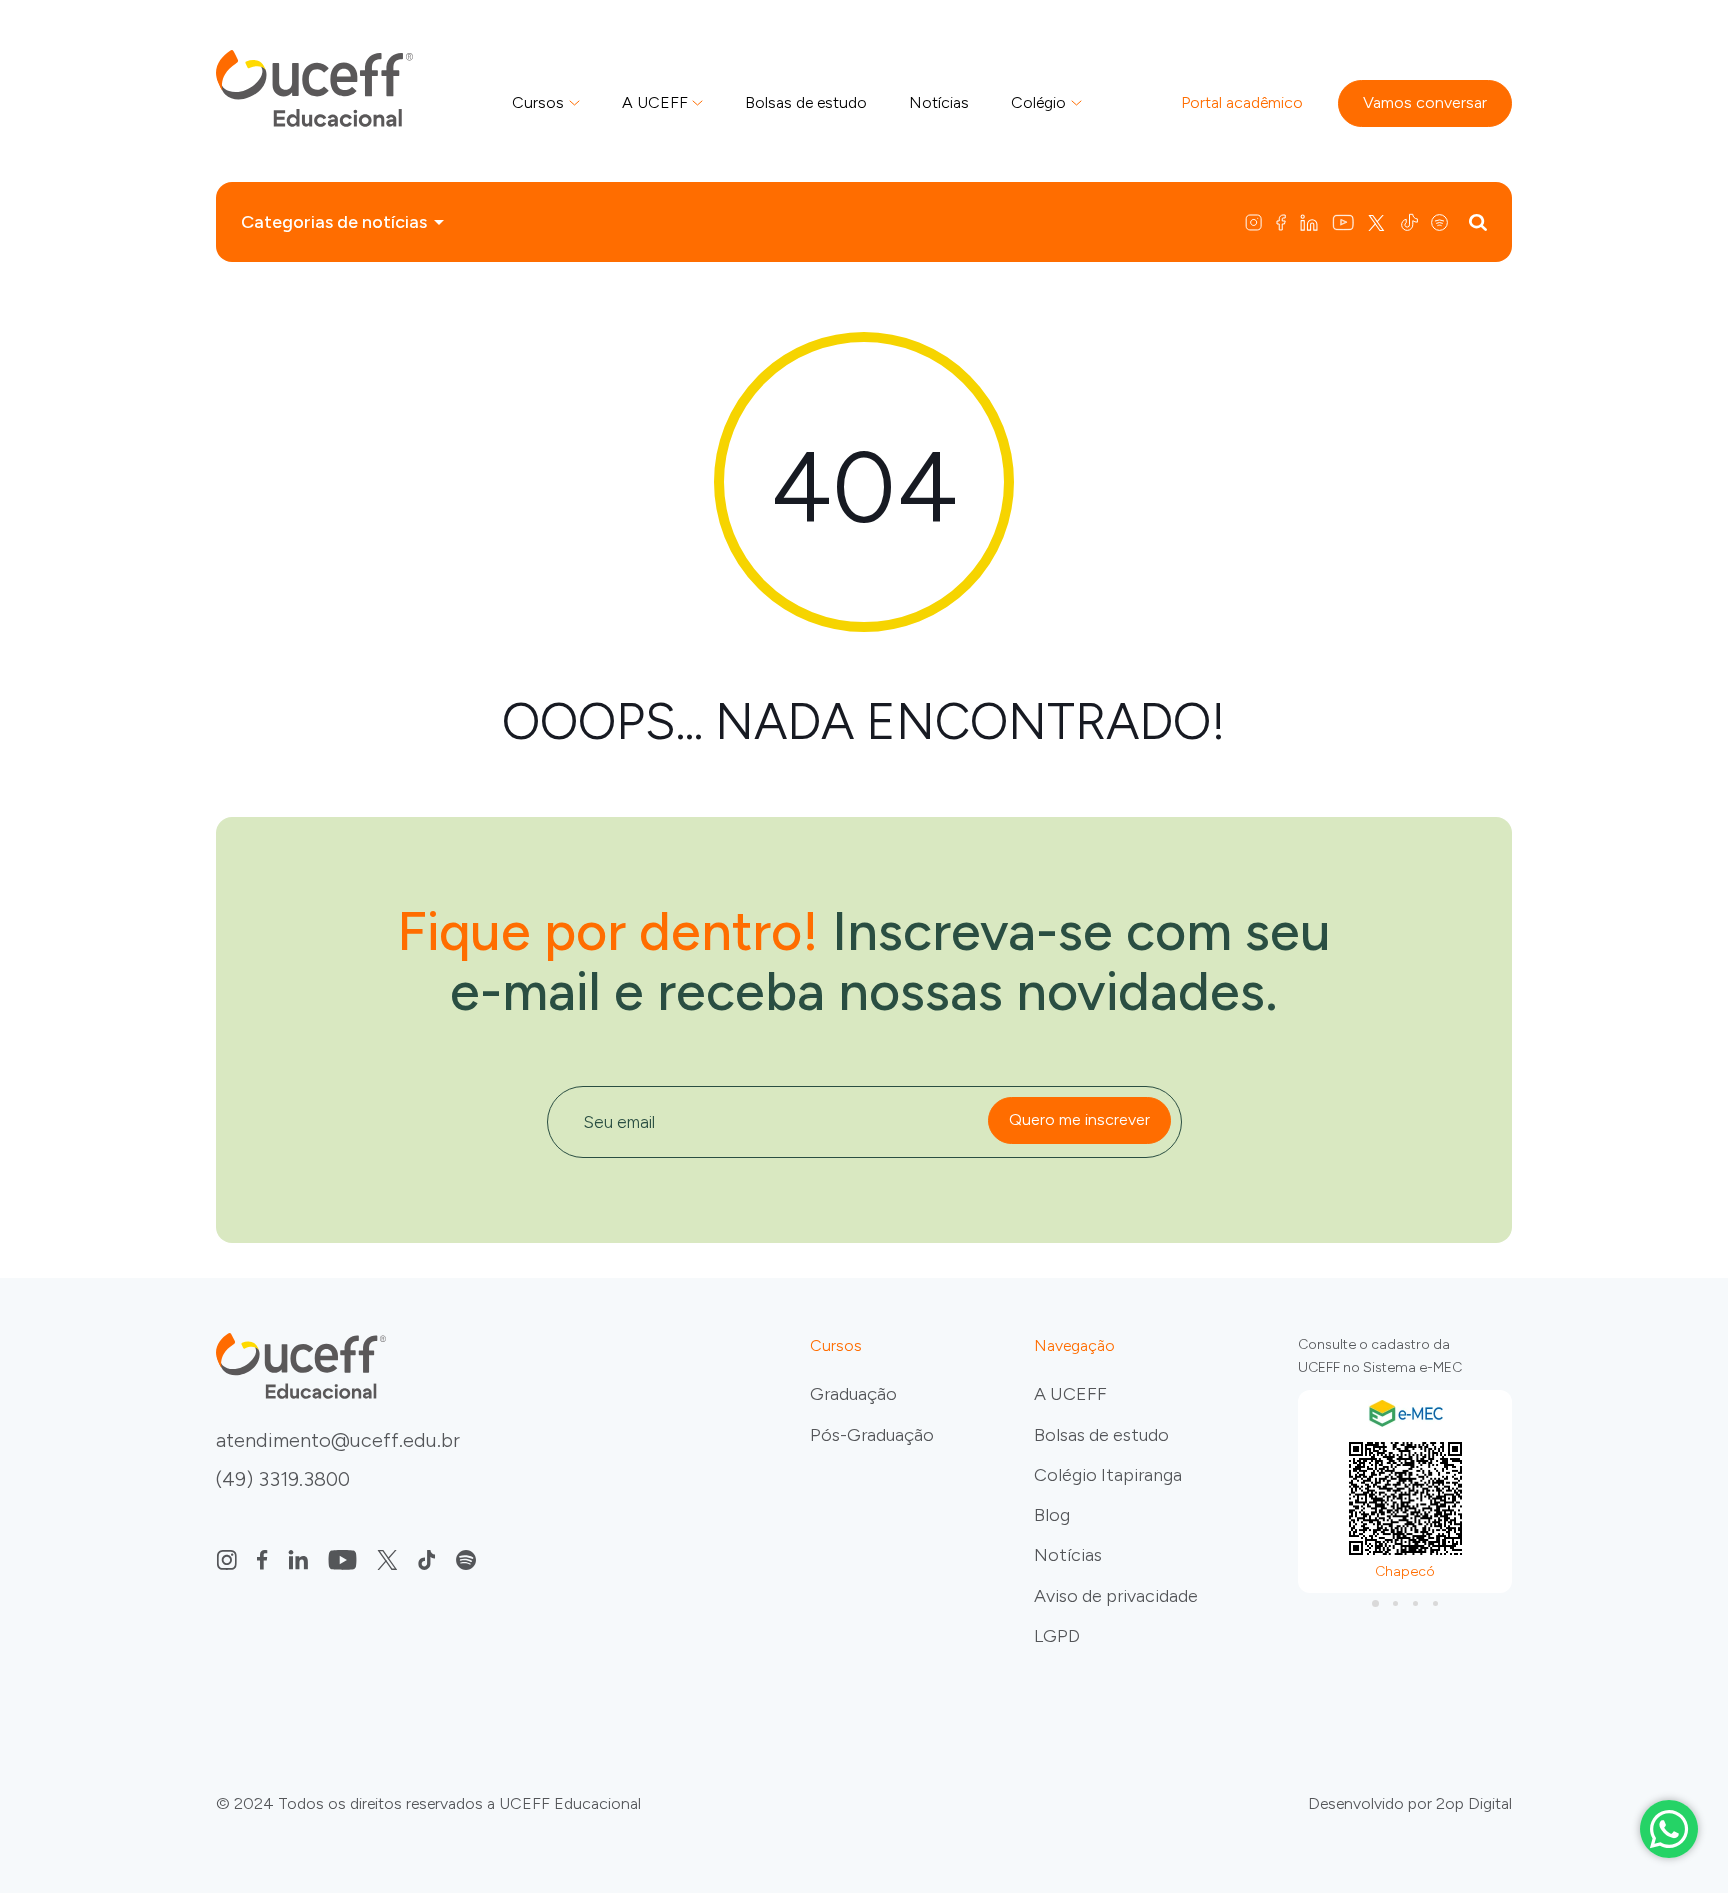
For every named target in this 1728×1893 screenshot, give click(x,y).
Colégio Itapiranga (1108, 1475)
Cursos (538, 102)
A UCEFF (655, 102)
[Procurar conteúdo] (1478, 221)
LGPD (1057, 1636)
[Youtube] (1345, 221)
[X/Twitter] (1378, 221)
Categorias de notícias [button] (334, 222)
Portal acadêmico (1242, 102)
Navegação (1074, 1345)
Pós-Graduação (872, 1435)
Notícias (939, 102)
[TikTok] (1411, 221)
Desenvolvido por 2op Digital (1410, 1803)
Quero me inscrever (1079, 1119)
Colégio (1038, 102)
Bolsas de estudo (806, 102)
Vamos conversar (1425, 102)
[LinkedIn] (1311, 221)
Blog (1052, 1515)
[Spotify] (1444, 221)
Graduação (853, 1394)
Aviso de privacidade (1116, 1596)
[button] (1375, 1603)
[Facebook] (1283, 221)
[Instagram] (1258, 221)
